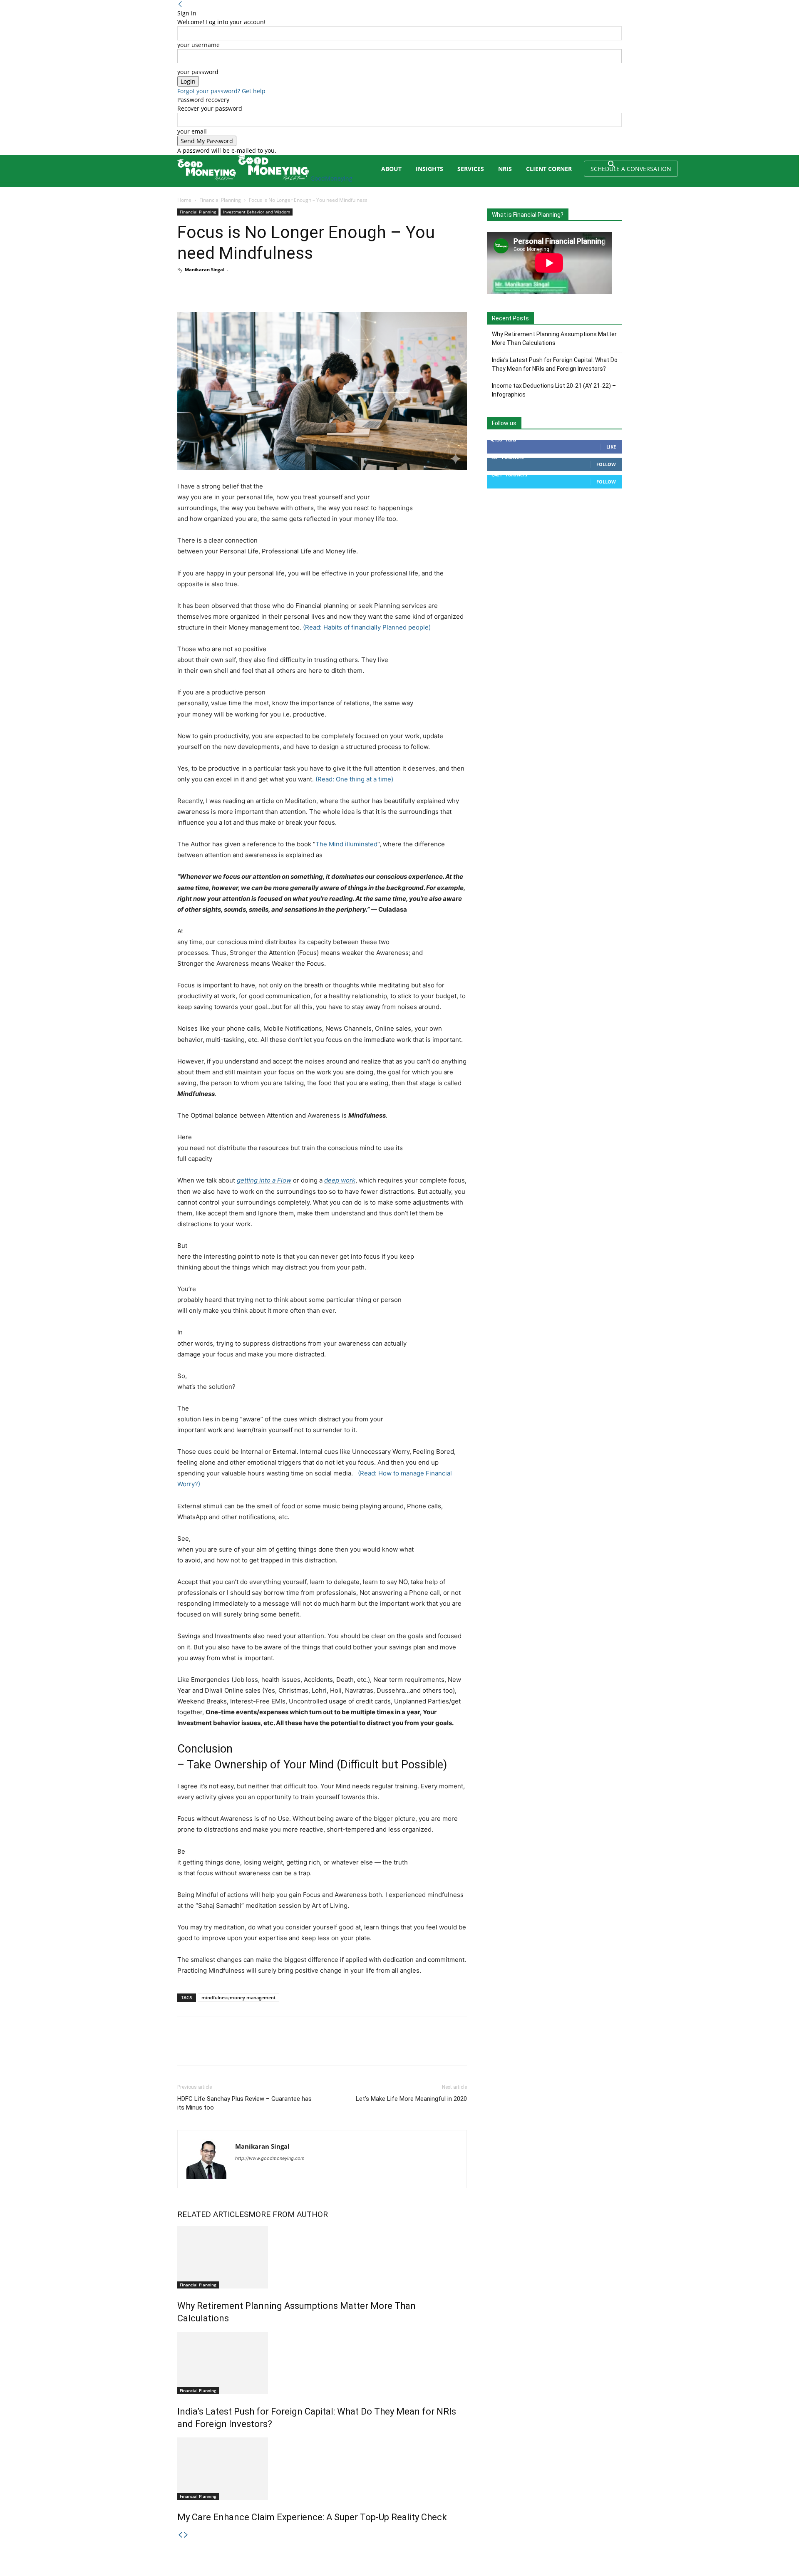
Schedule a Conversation (631, 169)
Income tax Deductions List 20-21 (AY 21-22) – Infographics (554, 390)
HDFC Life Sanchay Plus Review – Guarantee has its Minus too (244, 2103)
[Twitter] (205, 288)
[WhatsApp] (243, 288)
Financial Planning (220, 200)
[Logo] (207, 178)
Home (184, 200)
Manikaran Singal (205, 269)
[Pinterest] (224, 288)
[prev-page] (180, 2535)
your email (192, 131)
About (391, 169)
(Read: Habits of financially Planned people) (367, 627)
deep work (340, 1180)
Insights (429, 169)
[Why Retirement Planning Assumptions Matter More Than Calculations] (322, 2257)
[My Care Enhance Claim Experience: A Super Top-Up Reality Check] (322, 2469)
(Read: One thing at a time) (354, 779)
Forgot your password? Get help (221, 91)
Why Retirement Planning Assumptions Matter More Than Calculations (554, 338)
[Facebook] (186, 288)
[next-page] (186, 2535)
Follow (606, 464)
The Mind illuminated (346, 844)
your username (199, 45)
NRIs (505, 169)
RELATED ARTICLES (213, 2214)
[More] (263, 288)
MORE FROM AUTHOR (288, 2214)
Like (611, 447)
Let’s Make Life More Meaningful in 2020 (411, 2099)
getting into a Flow (264, 1180)
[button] (612, 165)
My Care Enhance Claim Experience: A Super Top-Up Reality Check (312, 2517)
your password (198, 72)
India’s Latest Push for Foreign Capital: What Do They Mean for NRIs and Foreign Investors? (555, 364)
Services (471, 169)
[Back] (180, 4)
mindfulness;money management (238, 1997)
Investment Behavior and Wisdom (257, 212)
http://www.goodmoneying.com (270, 2158)
